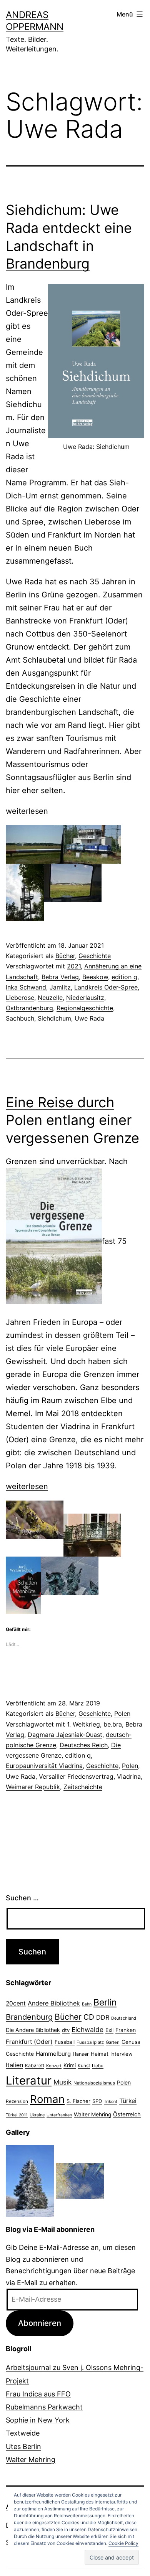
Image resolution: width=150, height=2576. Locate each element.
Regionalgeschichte (85, 1008)
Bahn (87, 2004)
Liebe (98, 2066)
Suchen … (22, 1898)
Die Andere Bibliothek (33, 2030)
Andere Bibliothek (54, 2003)
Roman (47, 2099)
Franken (126, 2030)
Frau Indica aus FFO (38, 2394)
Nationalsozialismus (94, 2083)
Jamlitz (60, 987)
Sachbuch (20, 1018)
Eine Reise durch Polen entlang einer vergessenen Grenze (72, 1120)
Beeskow (95, 977)
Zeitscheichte (83, 1787)
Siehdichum (54, 1018)
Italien (14, 2065)
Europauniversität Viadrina (44, 1766)
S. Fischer (78, 2101)
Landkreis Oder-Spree (106, 987)
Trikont (111, 2102)
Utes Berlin (23, 2447)
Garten (113, 2042)
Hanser (81, 2054)
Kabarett (35, 2066)
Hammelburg (53, 2054)
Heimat (100, 2054)
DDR (103, 2017)
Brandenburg (29, 2017)
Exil (109, 2030)
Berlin (105, 2002)
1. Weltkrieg (83, 1724)
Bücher (65, 956)
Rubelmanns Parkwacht (44, 2407)
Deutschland (124, 2018)
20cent (16, 2003)
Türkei (128, 2101)
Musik (62, 2082)
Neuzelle (50, 998)
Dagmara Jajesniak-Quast (65, 1735)
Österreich (127, 2114)
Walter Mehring (92, 2114)
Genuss (131, 2042)
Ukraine (37, 2115)
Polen (122, 1713)
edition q (124, 977)
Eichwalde (87, 2029)
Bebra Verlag (60, 977)
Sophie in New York (38, 2420)
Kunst (84, 2066)
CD (89, 2017)
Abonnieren (40, 2323)
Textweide (23, 2433)
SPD (97, 2101)
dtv (66, 2030)
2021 (74, 966)
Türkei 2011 (17, 2115)
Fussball (65, 2042)
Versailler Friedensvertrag (76, 1776)
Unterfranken (59, 2115)
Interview (122, 2054)
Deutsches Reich (84, 1745)
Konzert (54, 2066)
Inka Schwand (26, 987)
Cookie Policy (123, 2543)
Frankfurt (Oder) (29, 2042)
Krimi (70, 2065)
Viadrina (129, 1776)
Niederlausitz (85, 998)
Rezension (17, 2101)
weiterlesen (27, 811)
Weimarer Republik (33, 1787)
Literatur (29, 2080)
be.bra (113, 1724)
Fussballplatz (90, 2042)
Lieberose (20, 998)
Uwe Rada (89, 1018)
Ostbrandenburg (29, 1008)
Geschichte (95, 956)
